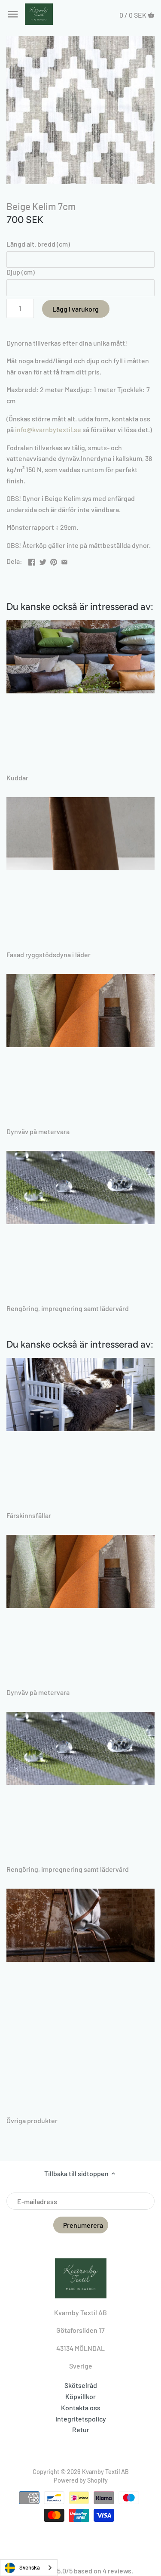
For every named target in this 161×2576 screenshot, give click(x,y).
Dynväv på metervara (38, 1131)
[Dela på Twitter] (43, 560)
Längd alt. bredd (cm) (38, 244)
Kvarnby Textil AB (105, 2472)
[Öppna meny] (13, 14)
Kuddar (17, 778)
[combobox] (29, 2568)
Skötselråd (81, 2385)
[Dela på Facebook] (32, 560)
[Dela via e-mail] (64, 560)
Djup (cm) (21, 272)
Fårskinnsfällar (29, 1515)
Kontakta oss (81, 2407)
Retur (81, 2429)
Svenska (30, 2567)
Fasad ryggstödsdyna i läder (49, 954)
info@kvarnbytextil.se (48, 429)
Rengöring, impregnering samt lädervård (68, 1308)
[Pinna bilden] (54, 560)
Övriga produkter (32, 2120)
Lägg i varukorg (76, 309)
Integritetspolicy (81, 2419)
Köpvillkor (80, 2396)
